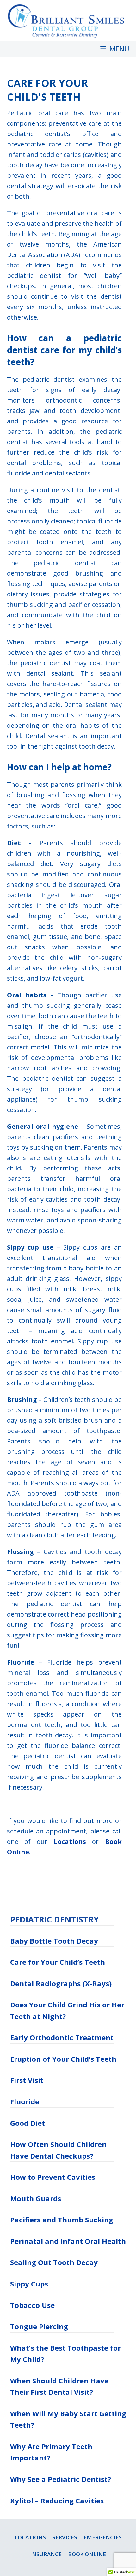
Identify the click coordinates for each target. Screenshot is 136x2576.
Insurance (46, 2554)
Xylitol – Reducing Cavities (57, 2501)
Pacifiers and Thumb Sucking (62, 2220)
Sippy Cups (29, 2284)
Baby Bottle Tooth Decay (54, 1941)
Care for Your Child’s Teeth (58, 1962)
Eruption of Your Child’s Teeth (63, 2059)
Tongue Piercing (39, 2326)
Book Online (87, 2554)
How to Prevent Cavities (53, 2177)
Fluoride (25, 2101)
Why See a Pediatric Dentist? (61, 2479)
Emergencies (103, 2537)
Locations (70, 1841)
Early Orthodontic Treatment (62, 2037)
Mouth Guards (36, 2198)
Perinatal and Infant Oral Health (68, 2241)
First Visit (27, 2080)
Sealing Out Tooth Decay (54, 2262)
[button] (115, 49)
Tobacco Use (32, 2305)
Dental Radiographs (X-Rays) (61, 1983)
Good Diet (28, 2123)
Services (65, 2537)
